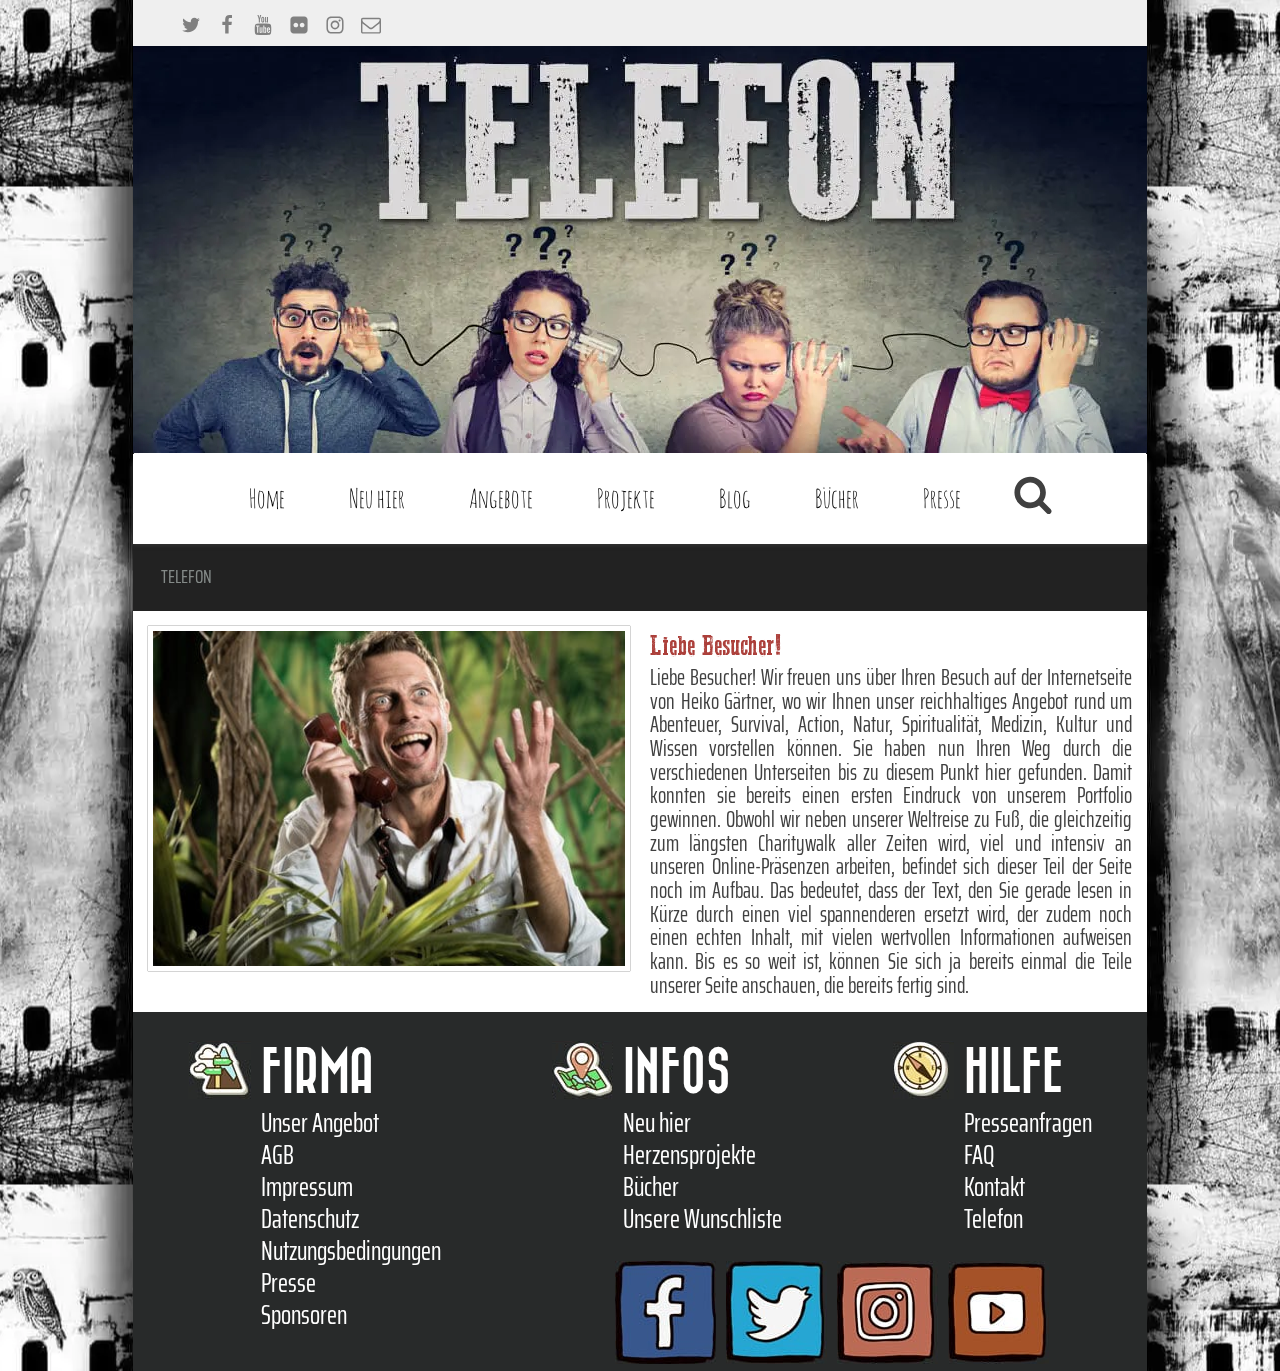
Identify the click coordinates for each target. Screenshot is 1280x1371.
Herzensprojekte (689, 1155)
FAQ (979, 1155)
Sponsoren (304, 1315)
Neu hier (377, 498)
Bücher (837, 498)
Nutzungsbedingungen (351, 1251)
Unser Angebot (320, 1123)
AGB (277, 1155)
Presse (942, 498)
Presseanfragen (1028, 1123)
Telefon (993, 1219)
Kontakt (994, 1187)
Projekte (626, 498)
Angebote (501, 498)
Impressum (307, 1187)
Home (267, 498)
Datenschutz (310, 1219)
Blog (735, 498)
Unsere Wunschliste (702, 1219)
